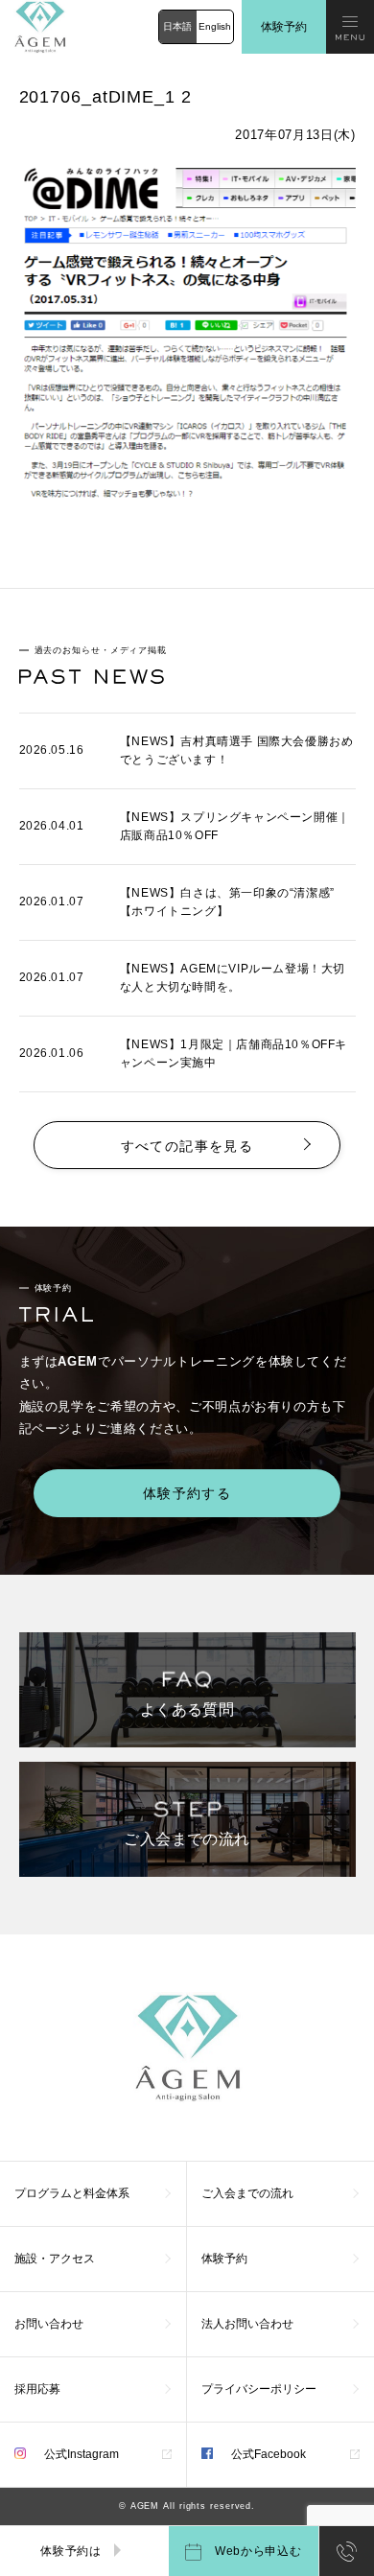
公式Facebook (267, 2454)
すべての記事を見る (187, 1146)
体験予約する (187, 1493)
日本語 (177, 26)
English (215, 26)
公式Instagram (80, 2454)
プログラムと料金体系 (72, 2193)
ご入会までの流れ (247, 2193)
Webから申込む (256, 2551)
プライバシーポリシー (259, 2389)
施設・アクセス (55, 2259)
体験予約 (284, 27)
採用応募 (37, 2389)
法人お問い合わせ (247, 2324)
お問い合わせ (49, 2324)
